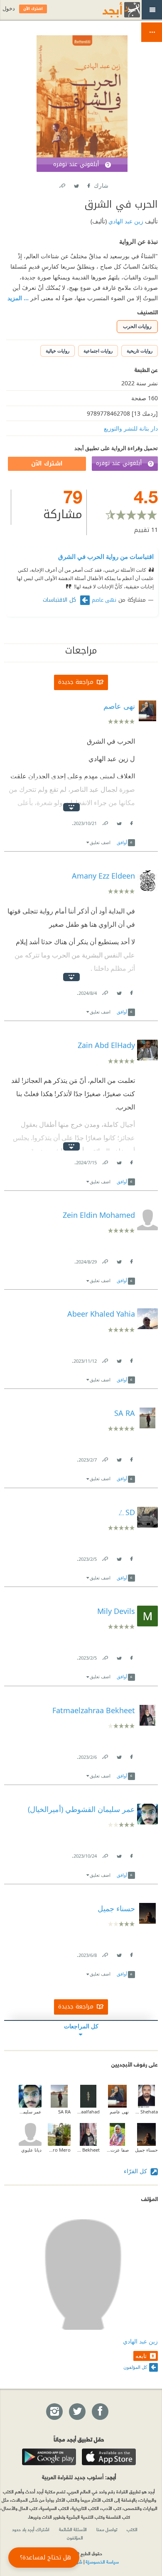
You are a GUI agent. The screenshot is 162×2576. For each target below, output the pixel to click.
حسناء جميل (146, 2150)
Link (105, 822)
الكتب (132, 2529)
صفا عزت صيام (117, 2150)
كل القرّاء (136, 2171)
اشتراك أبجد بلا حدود (31, 2529)
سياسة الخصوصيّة (102, 2561)
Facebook (88, 184)
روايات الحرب (137, 326)
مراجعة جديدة (76, 682)
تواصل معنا (107, 2529)
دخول (9, 9)
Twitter (76, 184)
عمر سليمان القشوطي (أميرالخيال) (30, 2112)
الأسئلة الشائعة (73, 2529)
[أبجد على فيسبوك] (100, 2412)
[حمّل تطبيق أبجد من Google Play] (49, 2457)
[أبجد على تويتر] (77, 2412)
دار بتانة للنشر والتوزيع (131, 428)
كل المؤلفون (135, 2367)
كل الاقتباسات (60, 600)
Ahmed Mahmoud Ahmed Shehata (146, 2112)
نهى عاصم (104, 600)
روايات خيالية (58, 351)
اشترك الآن (47, 464)
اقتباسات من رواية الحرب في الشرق (106, 556)
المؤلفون (75, 2537)
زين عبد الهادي (125, 221)
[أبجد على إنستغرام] (54, 2412)
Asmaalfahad (88, 2112)
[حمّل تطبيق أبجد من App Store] (109, 2457)
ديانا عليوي (31, 2150)
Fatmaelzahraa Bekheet (88, 2150)
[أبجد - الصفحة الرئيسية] (111, 10)
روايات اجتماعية (98, 351)
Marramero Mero (59, 2150)
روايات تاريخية (140, 351)
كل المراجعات (81, 2026)
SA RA (64, 2112)
